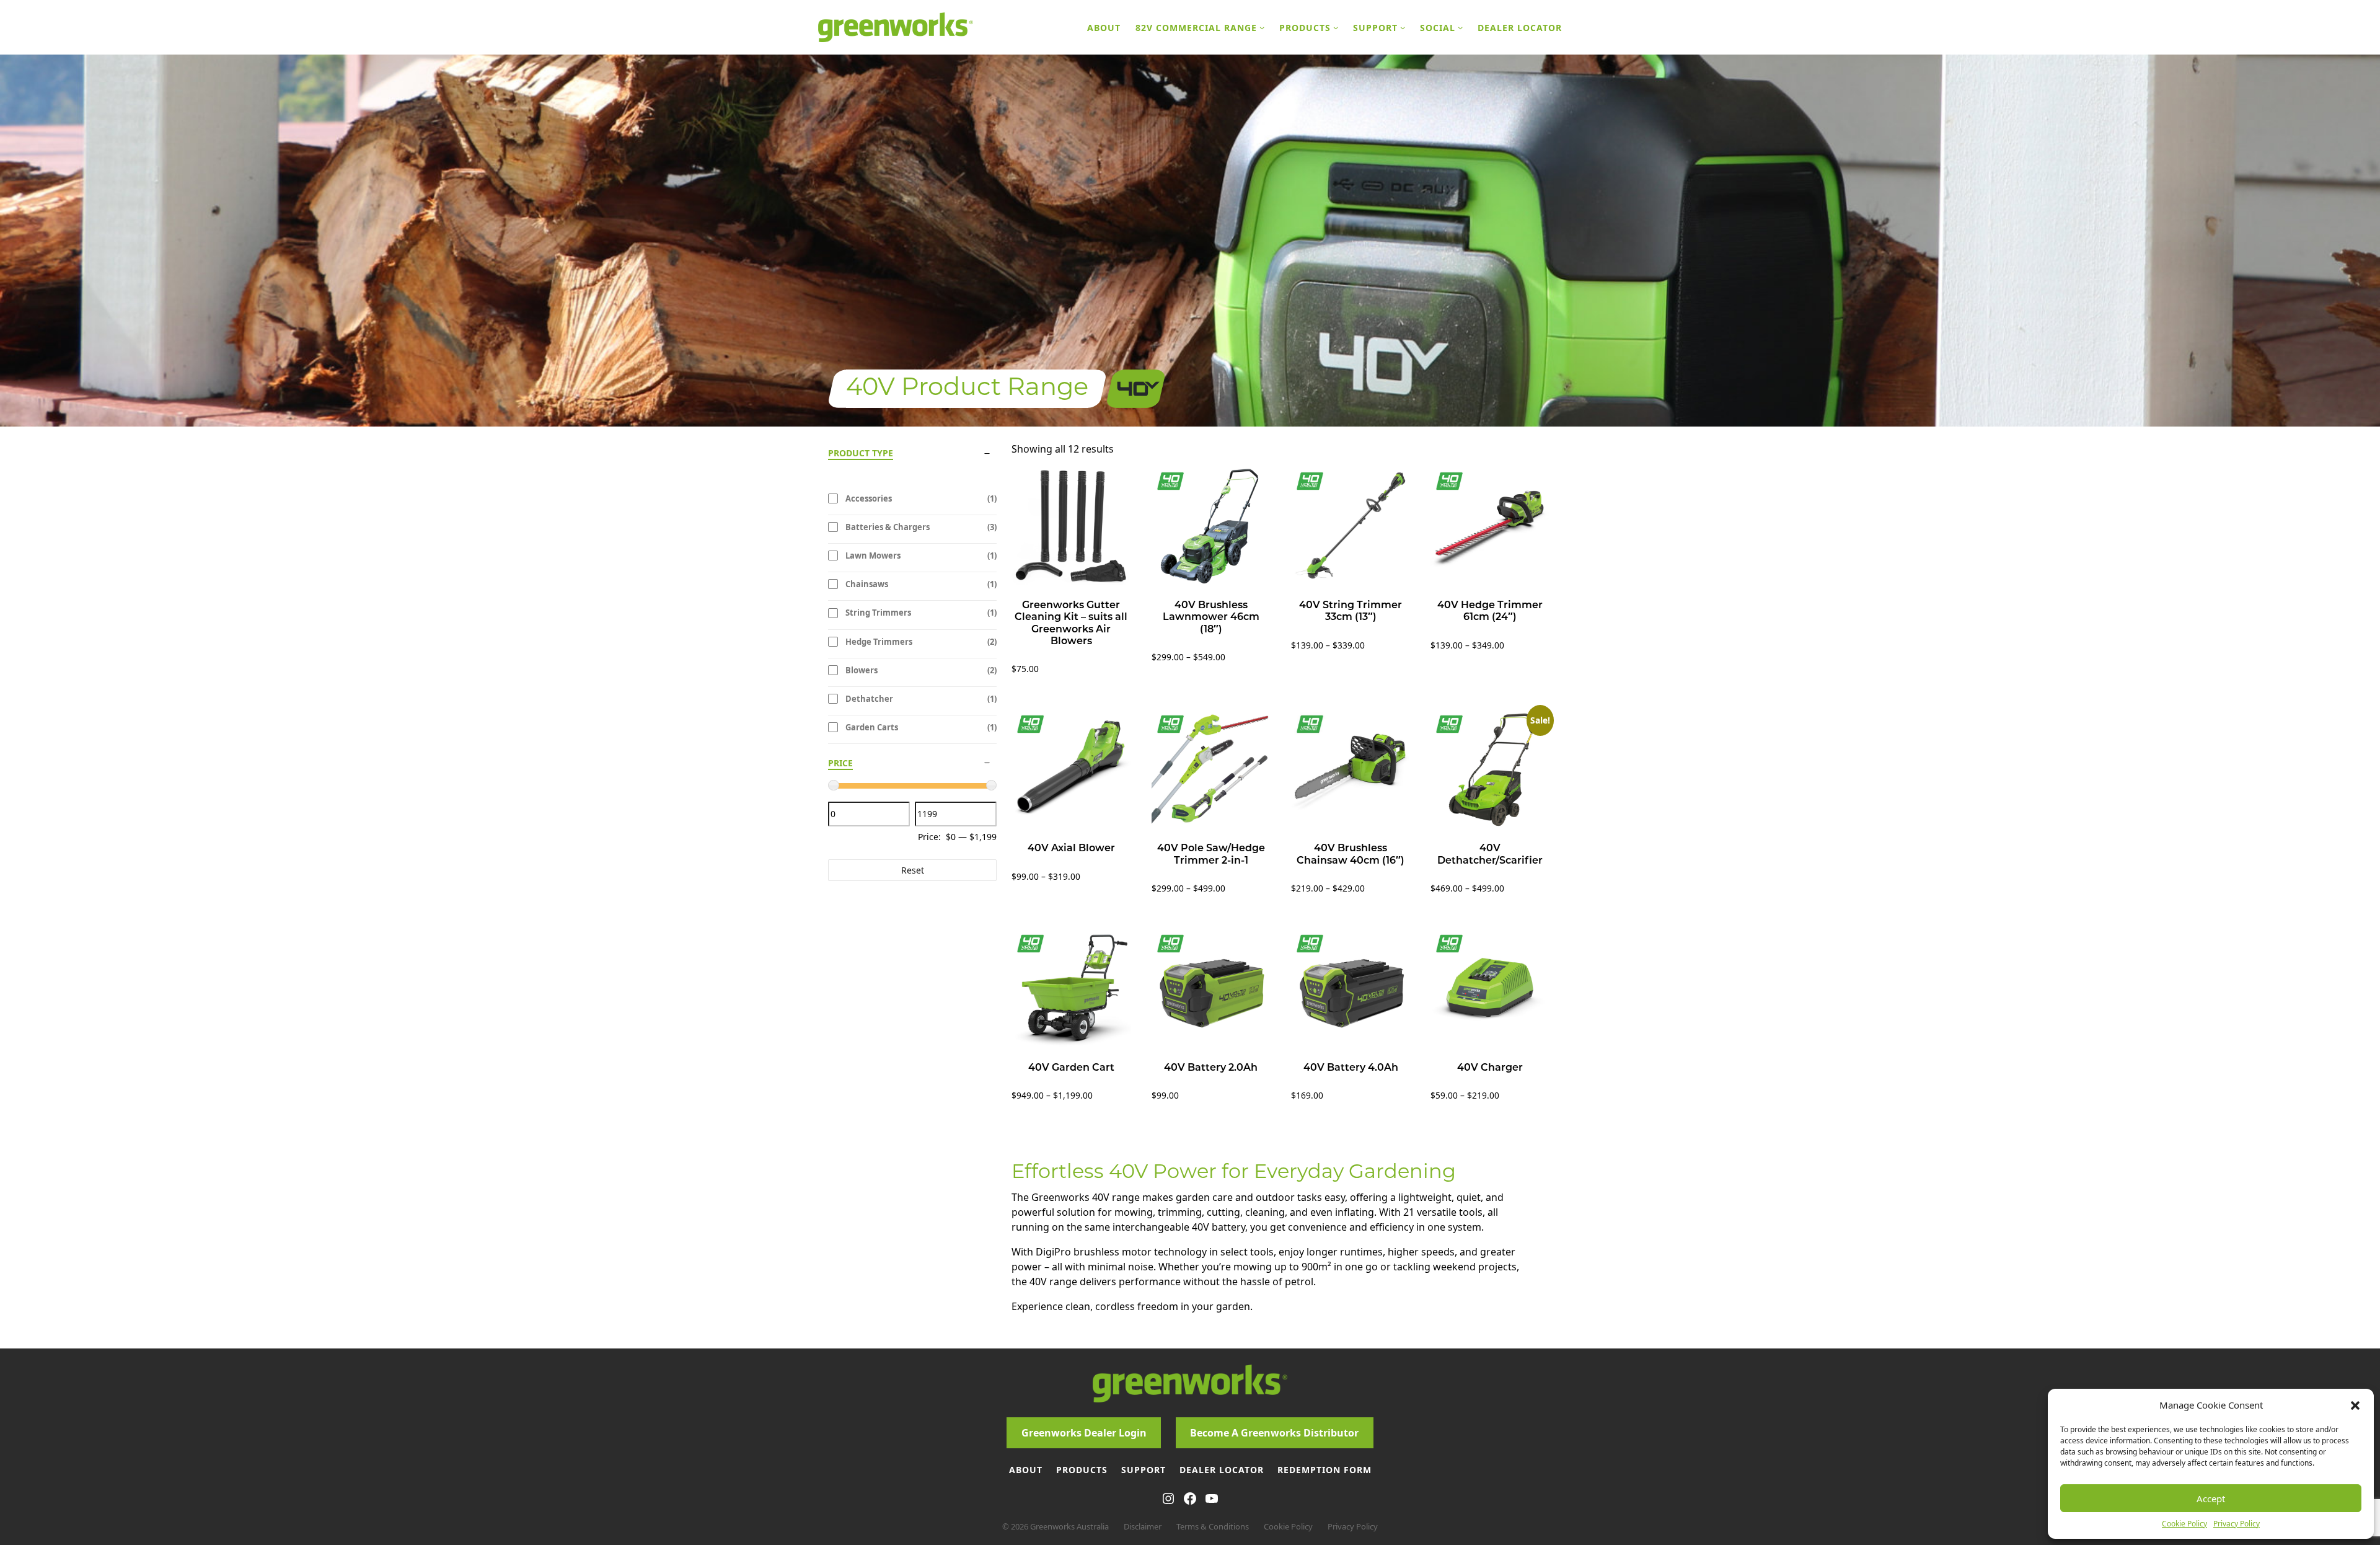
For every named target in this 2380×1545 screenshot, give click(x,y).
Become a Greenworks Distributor (1274, 1433)
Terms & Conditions (1213, 1526)
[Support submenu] (1403, 27)
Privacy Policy (2237, 1524)
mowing (1134, 1212)
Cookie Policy (2184, 1524)
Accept (2211, 1499)
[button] (2355, 1405)
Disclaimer (1143, 1526)
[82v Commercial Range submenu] (1262, 27)
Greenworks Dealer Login (1084, 1433)
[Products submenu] (1336, 27)
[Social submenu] (1460, 27)
